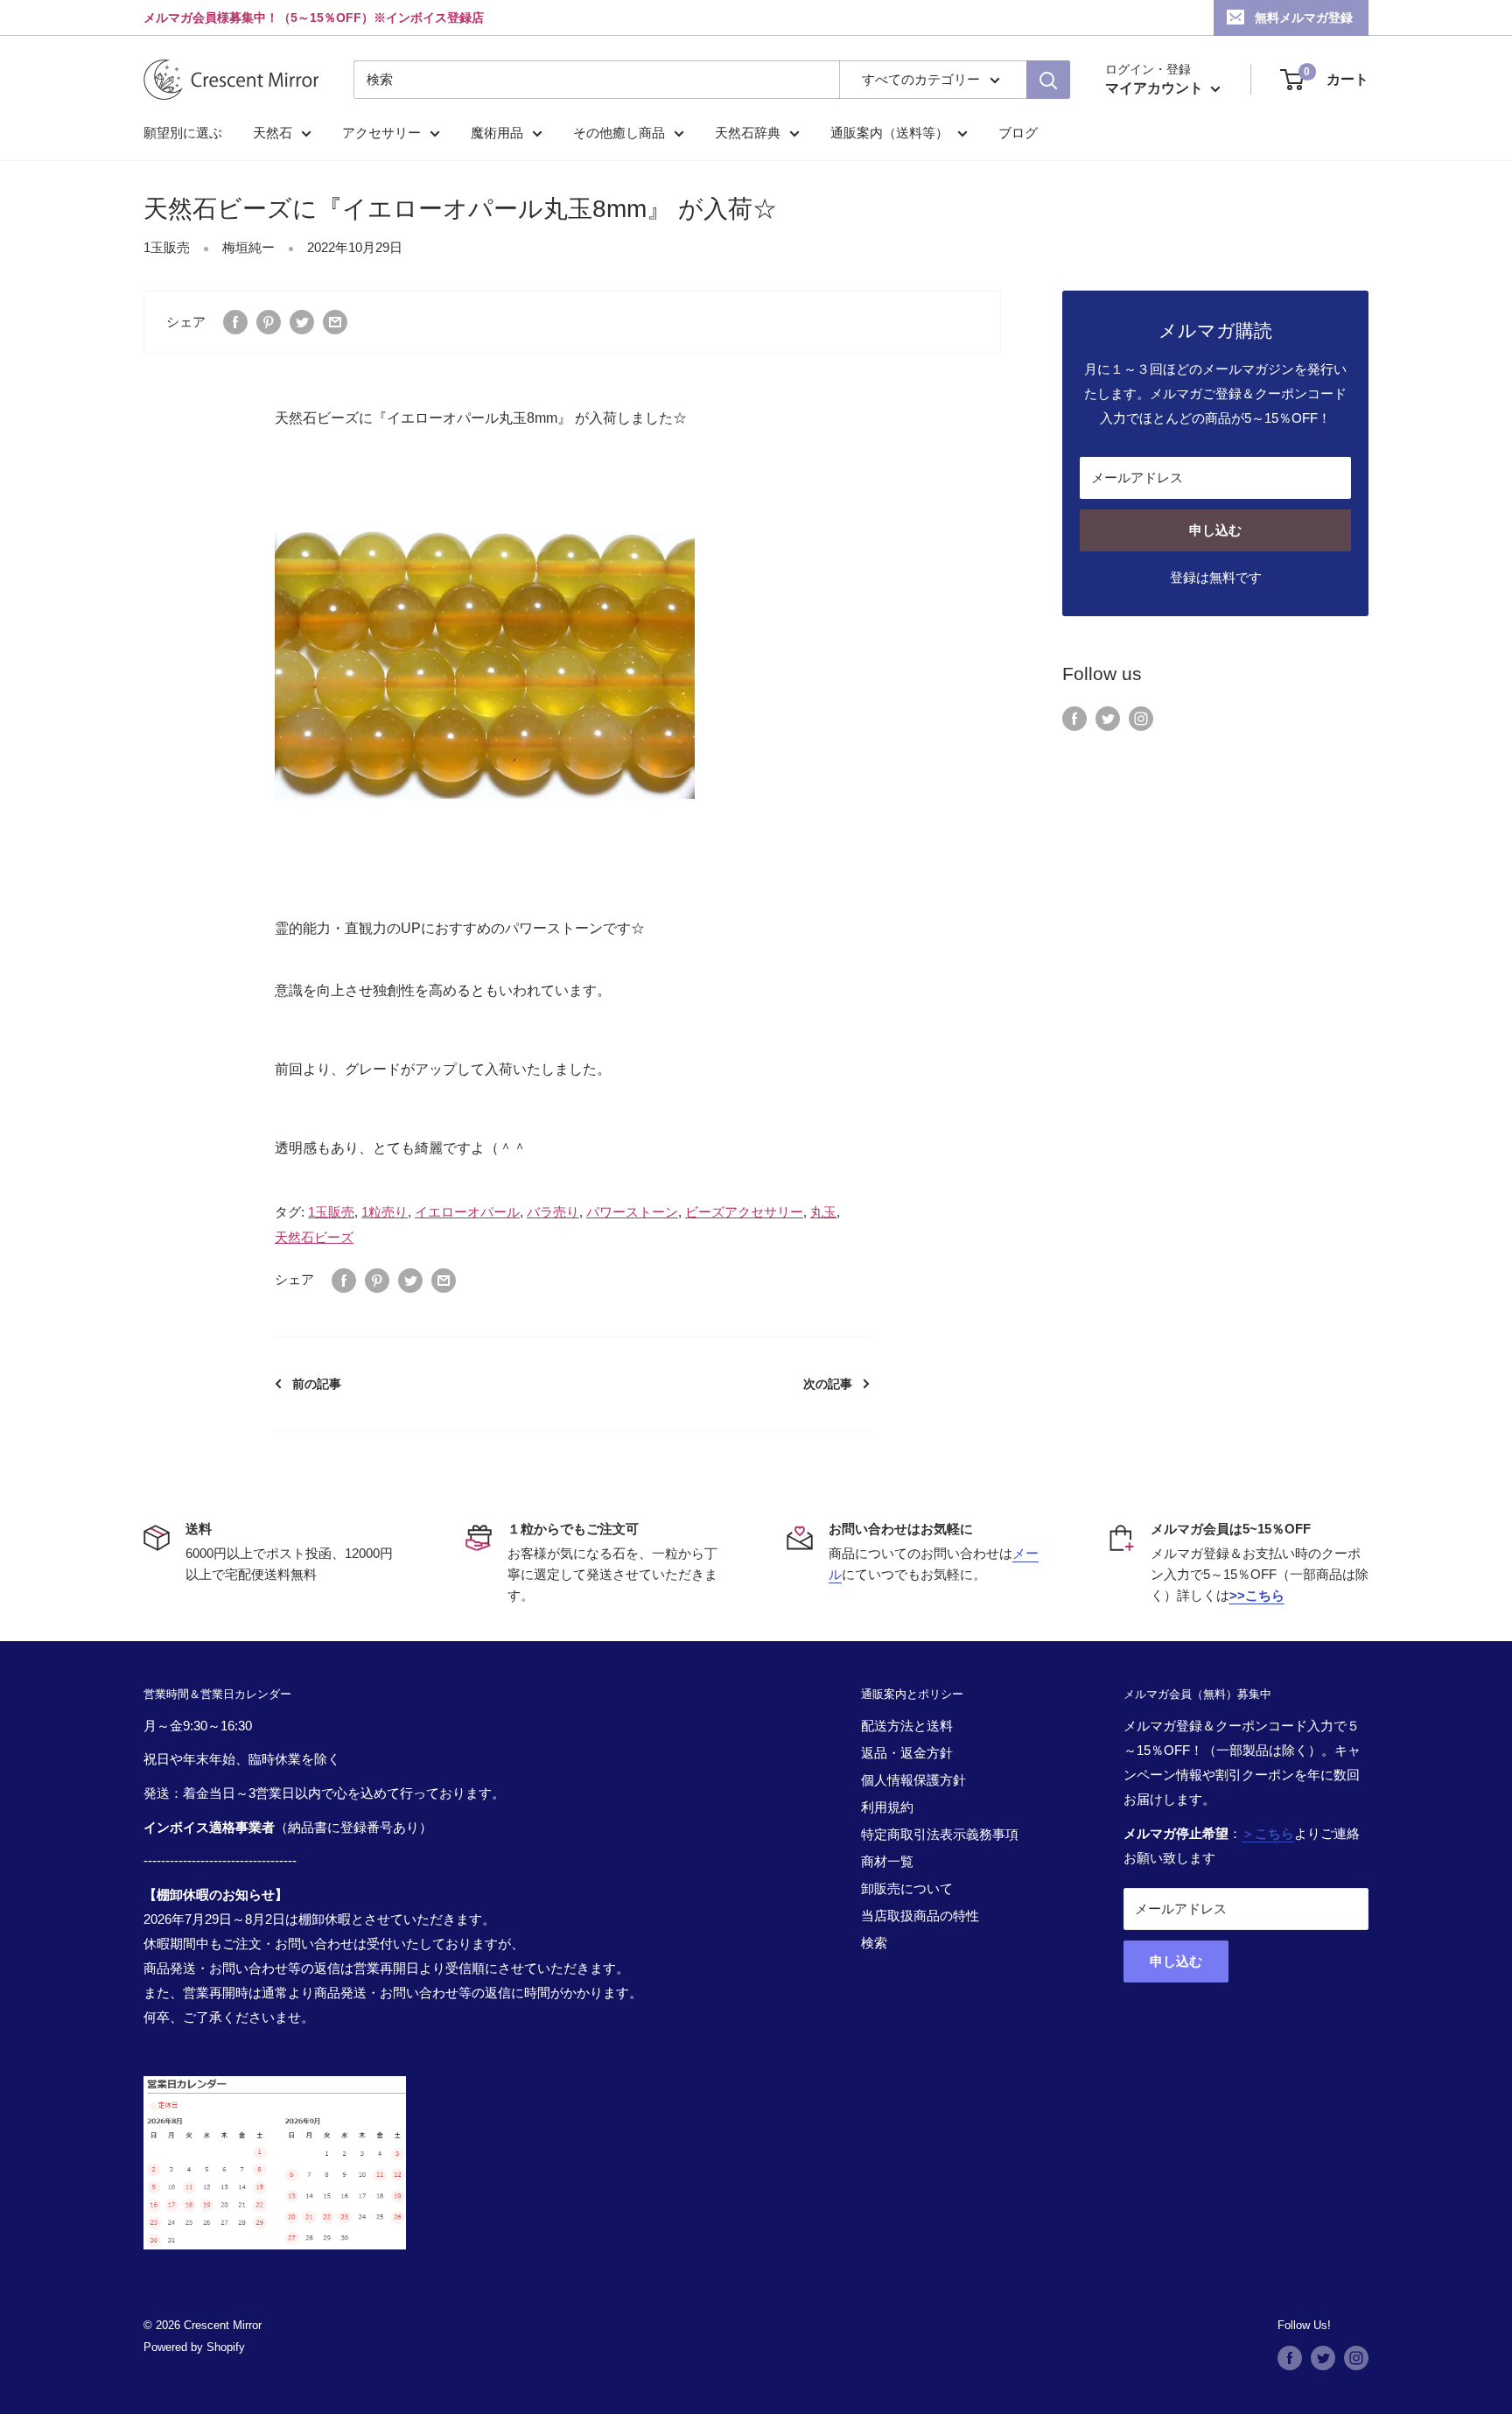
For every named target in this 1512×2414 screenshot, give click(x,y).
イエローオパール (467, 1212)
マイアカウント (1156, 88)
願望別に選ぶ (183, 133)
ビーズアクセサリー (744, 1212)
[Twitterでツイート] (302, 322)
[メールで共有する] (335, 322)
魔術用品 (497, 133)
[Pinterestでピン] (269, 322)
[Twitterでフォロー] (1108, 717)
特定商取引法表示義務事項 (940, 1834)
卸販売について (907, 1888)
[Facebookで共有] (235, 322)
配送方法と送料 (907, 1726)
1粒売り (385, 1212)
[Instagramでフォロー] (1141, 717)
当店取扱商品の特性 (920, 1916)
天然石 (273, 133)
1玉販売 (167, 247)
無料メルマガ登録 (1304, 18)
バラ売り (553, 1212)
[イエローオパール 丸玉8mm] (485, 665)
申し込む (1215, 530)
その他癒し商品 (619, 133)
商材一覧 (887, 1861)
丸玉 (823, 1212)
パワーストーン (632, 1212)
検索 (874, 1943)
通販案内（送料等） (889, 133)
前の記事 (317, 1384)
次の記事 (828, 1384)
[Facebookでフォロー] (1074, 717)
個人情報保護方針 (913, 1780)
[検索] (1048, 80)
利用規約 (887, 1807)
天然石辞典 (748, 133)
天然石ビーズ (314, 1237)
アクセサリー (381, 133)
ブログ (1018, 133)
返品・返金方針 (907, 1753)
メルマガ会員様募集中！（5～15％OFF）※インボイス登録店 (314, 18)
